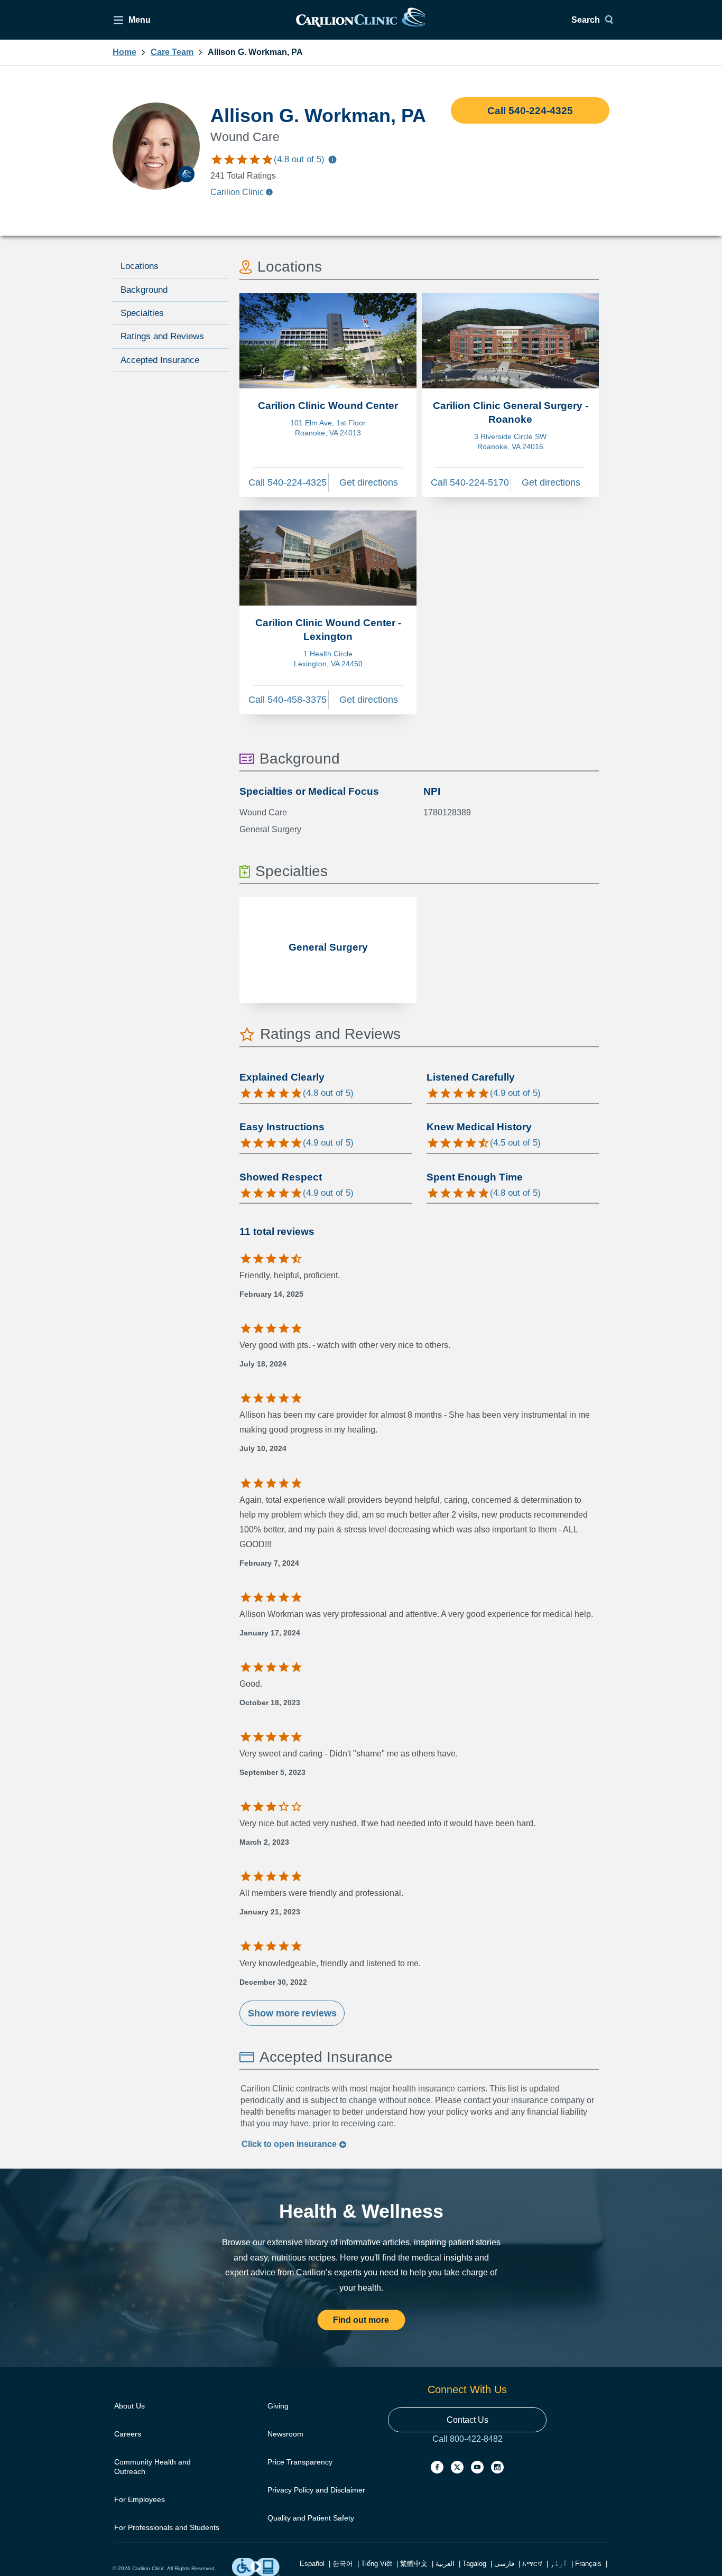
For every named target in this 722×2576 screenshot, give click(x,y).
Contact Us (468, 2420)
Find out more (361, 2320)
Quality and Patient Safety (311, 2518)
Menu (140, 20)
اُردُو (559, 2564)
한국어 (343, 2564)
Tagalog (474, 2564)
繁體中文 (414, 2564)
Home (124, 52)
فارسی (504, 2564)
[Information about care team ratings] (332, 161)
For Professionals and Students (167, 2527)
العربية (445, 2564)
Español (312, 2564)
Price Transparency (300, 2462)
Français (588, 2564)
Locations (140, 266)
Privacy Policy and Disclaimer (316, 2490)
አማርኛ (532, 2564)
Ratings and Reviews (162, 336)
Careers (128, 2434)
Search (586, 20)
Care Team (172, 52)
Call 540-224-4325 (530, 111)
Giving (278, 2406)
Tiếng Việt (377, 2564)
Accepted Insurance (160, 360)
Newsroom (285, 2434)
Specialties (142, 313)
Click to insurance (290, 2144)
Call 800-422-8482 (468, 2449)
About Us (129, 2406)
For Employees (140, 2499)
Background (144, 290)
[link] (360, 20)
